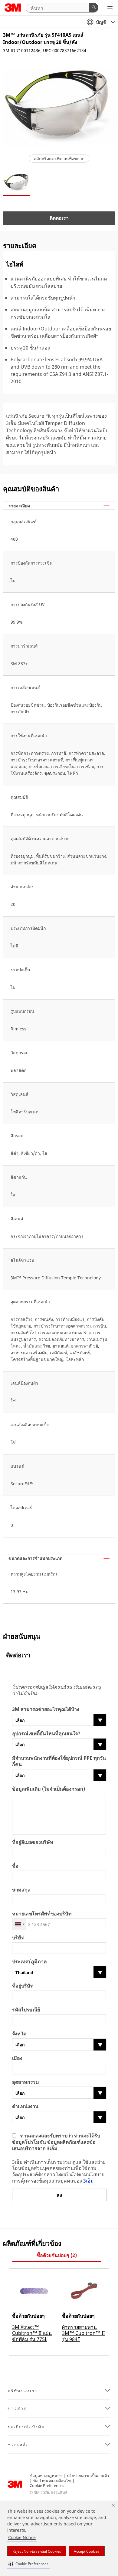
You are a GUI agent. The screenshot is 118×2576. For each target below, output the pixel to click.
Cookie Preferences (47, 2485)
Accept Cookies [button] (87, 2551)
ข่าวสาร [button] (17, 2409)
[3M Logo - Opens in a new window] (13, 8)
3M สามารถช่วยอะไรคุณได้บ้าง (46, 1709)
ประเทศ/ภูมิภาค (29, 1962)
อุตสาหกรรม (26, 2082)
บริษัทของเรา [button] (23, 2391)
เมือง (17, 2058)
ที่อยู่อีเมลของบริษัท (33, 1842)
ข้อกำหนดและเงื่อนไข (52, 2481)
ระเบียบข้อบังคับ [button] (26, 2427)
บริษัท (18, 1938)
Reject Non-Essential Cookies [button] (37, 2551)
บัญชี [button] (101, 22)
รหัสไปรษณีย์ (26, 2010)
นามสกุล (21, 1890)
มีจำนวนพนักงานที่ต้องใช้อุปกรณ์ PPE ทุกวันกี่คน (59, 1761)
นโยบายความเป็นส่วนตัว (88, 2476)
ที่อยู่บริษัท (23, 1986)
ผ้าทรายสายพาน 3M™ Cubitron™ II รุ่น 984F (83, 2333)
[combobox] (19, 1924)
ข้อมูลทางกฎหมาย (46, 2476)
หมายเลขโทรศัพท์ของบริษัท (42, 1914)
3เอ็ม (88, 2181)
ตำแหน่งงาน (25, 2106)
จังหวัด (19, 2034)
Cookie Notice (22, 2537)
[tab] (57, 2255)
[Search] (94, 8)
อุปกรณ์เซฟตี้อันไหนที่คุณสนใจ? (46, 1734)
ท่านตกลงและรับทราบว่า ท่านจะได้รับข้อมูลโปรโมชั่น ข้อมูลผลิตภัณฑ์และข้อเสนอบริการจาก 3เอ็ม (56, 2142)
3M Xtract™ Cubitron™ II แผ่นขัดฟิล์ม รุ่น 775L (32, 2333)
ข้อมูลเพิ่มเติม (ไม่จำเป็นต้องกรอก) (49, 1789)
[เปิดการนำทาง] (110, 8)
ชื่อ (15, 1866)
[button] (28, 2564)
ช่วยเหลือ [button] (18, 2445)
